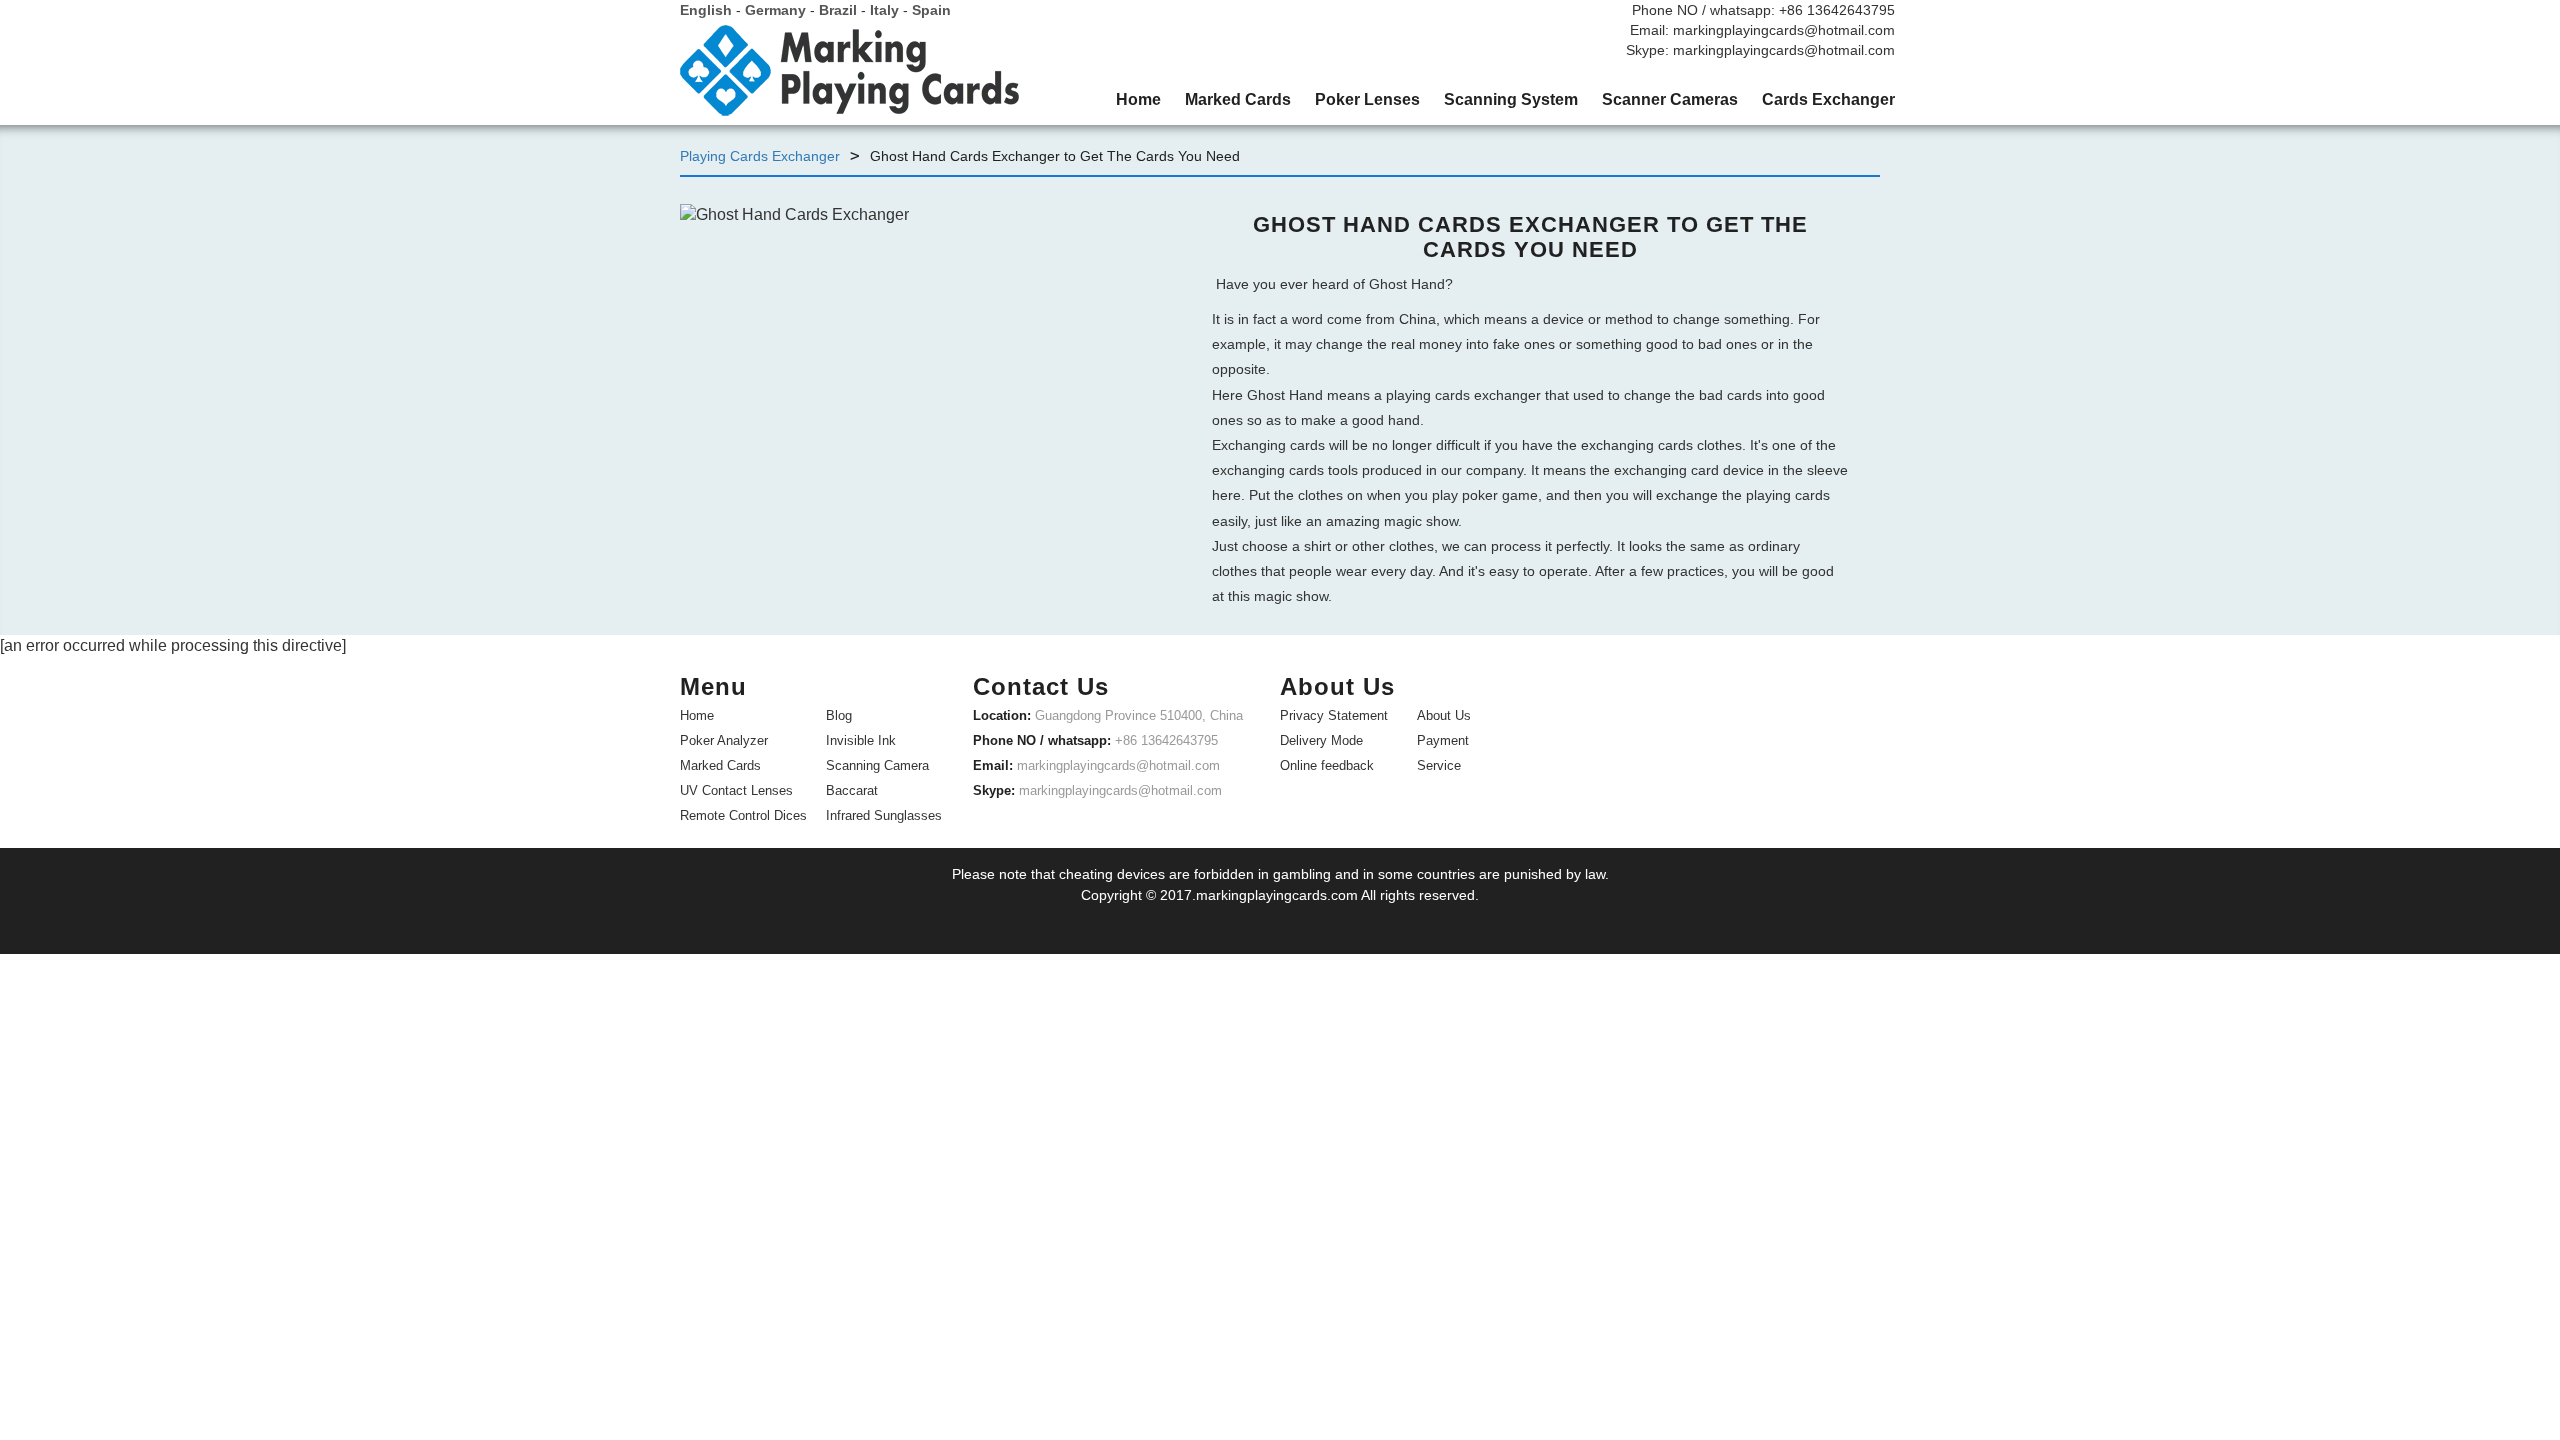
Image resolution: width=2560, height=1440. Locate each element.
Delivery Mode (1321, 740)
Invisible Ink (861, 740)
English (706, 10)
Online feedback (1327, 765)
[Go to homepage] (850, 78)
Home (697, 715)
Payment (1443, 740)
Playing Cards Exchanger (760, 156)
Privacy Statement (1334, 715)
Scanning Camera (877, 765)
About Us (1444, 715)
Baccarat (852, 790)
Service (1439, 765)
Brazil (838, 10)
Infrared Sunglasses (884, 815)
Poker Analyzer (724, 740)
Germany (775, 10)
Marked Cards (720, 765)
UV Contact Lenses (736, 790)
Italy (884, 10)
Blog (839, 715)
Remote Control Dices (743, 815)
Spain (931, 10)
